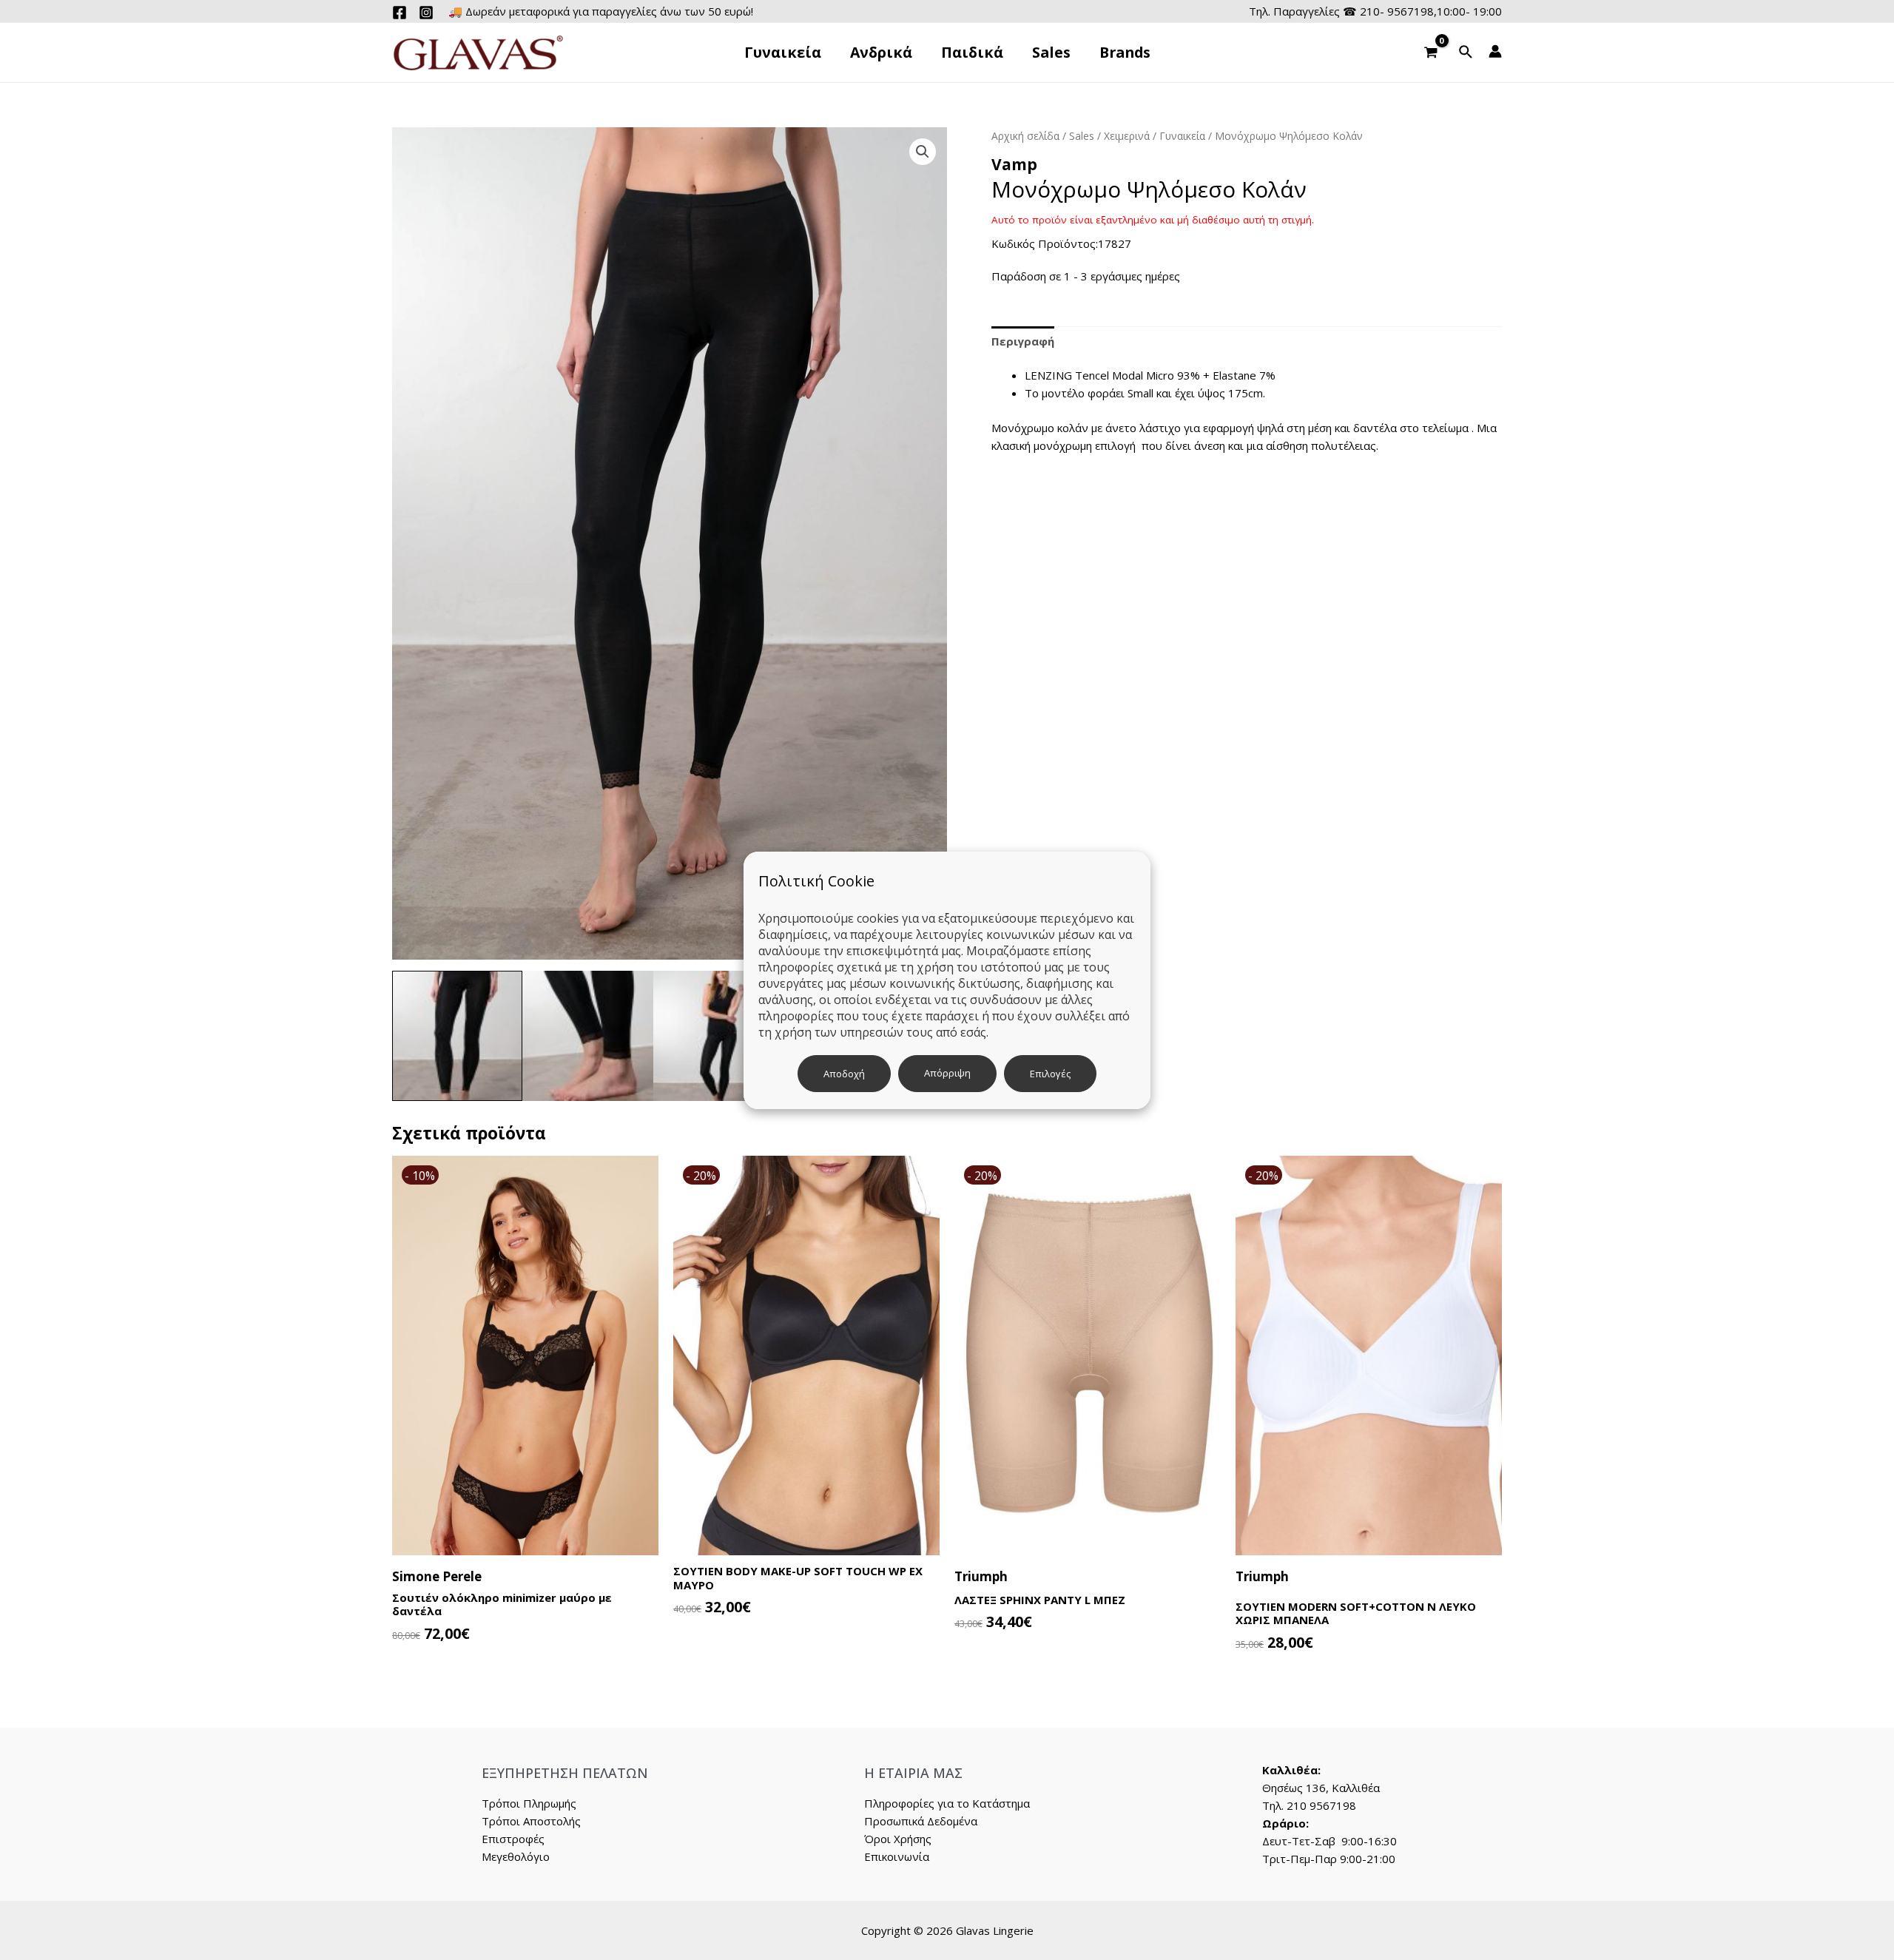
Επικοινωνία (897, 1856)
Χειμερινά (1127, 136)
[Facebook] (400, 13)
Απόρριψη (947, 1073)
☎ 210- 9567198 (1388, 11)
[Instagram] (426, 13)
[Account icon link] (1495, 51)
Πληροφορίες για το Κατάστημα (947, 1803)
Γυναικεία (1182, 136)
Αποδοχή (844, 1074)
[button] (923, 152)
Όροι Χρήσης (898, 1839)
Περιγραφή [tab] (1023, 341)
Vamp (1014, 164)
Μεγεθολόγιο (516, 1856)
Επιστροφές (513, 1839)
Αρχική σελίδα (1025, 136)
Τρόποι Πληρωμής (529, 1803)
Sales (1082, 136)
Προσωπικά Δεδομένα (921, 1821)
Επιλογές (1050, 1074)
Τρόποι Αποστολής (531, 1821)
